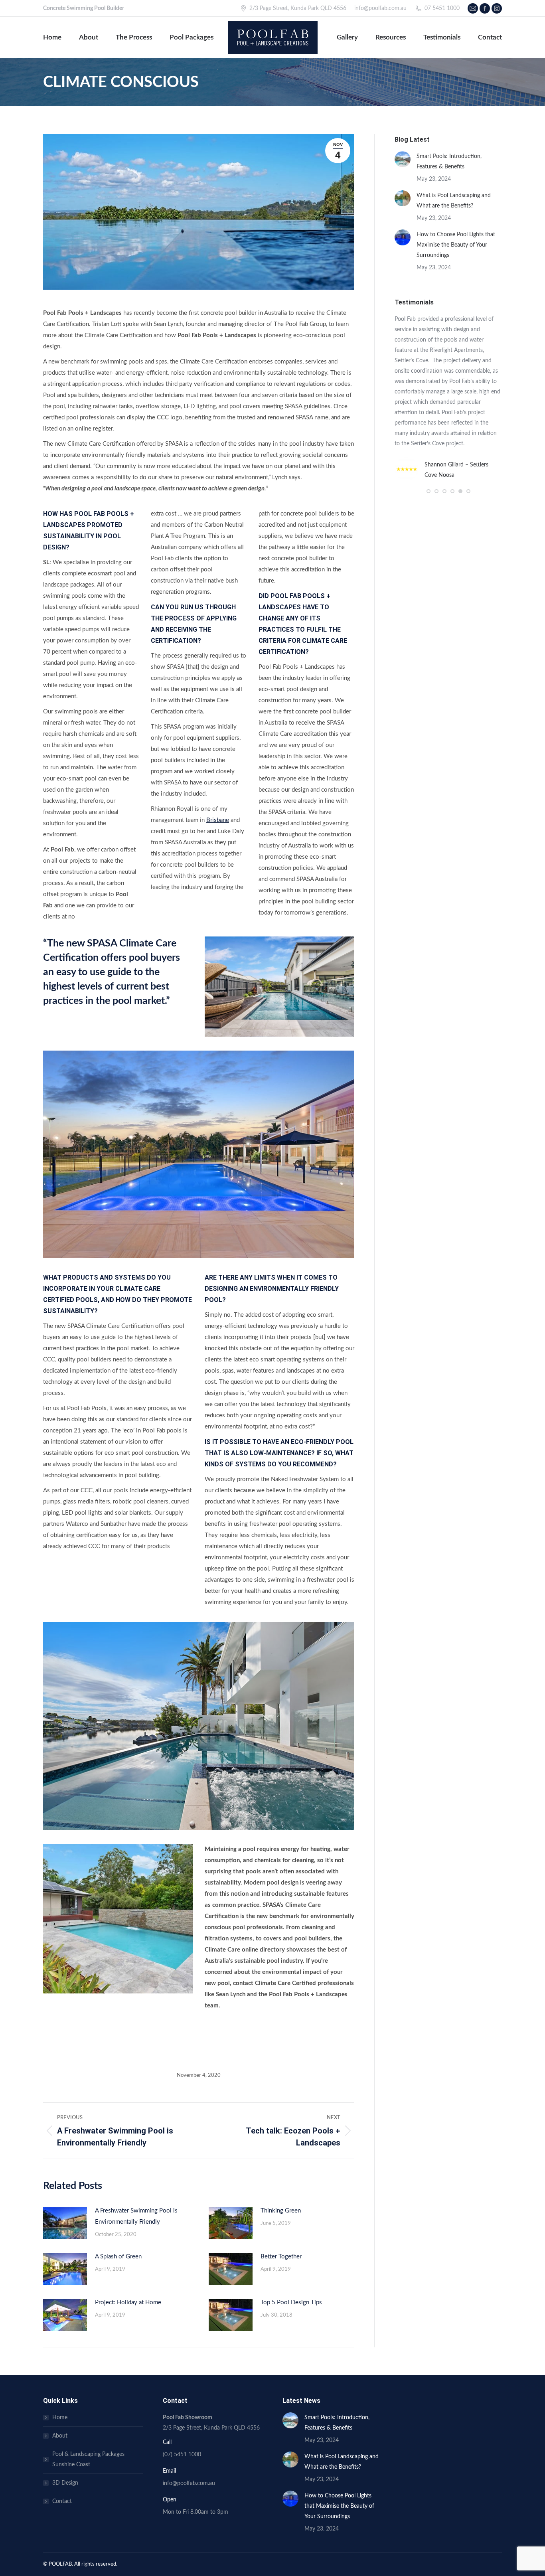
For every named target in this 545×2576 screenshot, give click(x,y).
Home (60, 2418)
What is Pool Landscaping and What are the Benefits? (454, 201)
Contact (62, 2501)
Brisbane (218, 820)
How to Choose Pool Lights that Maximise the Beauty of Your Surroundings (456, 245)
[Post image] (65, 2223)
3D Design (65, 2483)
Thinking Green (281, 2211)
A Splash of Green (118, 2257)
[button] (428, 491)
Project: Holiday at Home (128, 2302)
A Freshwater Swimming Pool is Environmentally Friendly (136, 2216)
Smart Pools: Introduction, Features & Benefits (449, 162)
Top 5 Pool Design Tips (291, 2302)
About (60, 2436)
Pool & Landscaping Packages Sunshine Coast (88, 2459)
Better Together (281, 2257)
